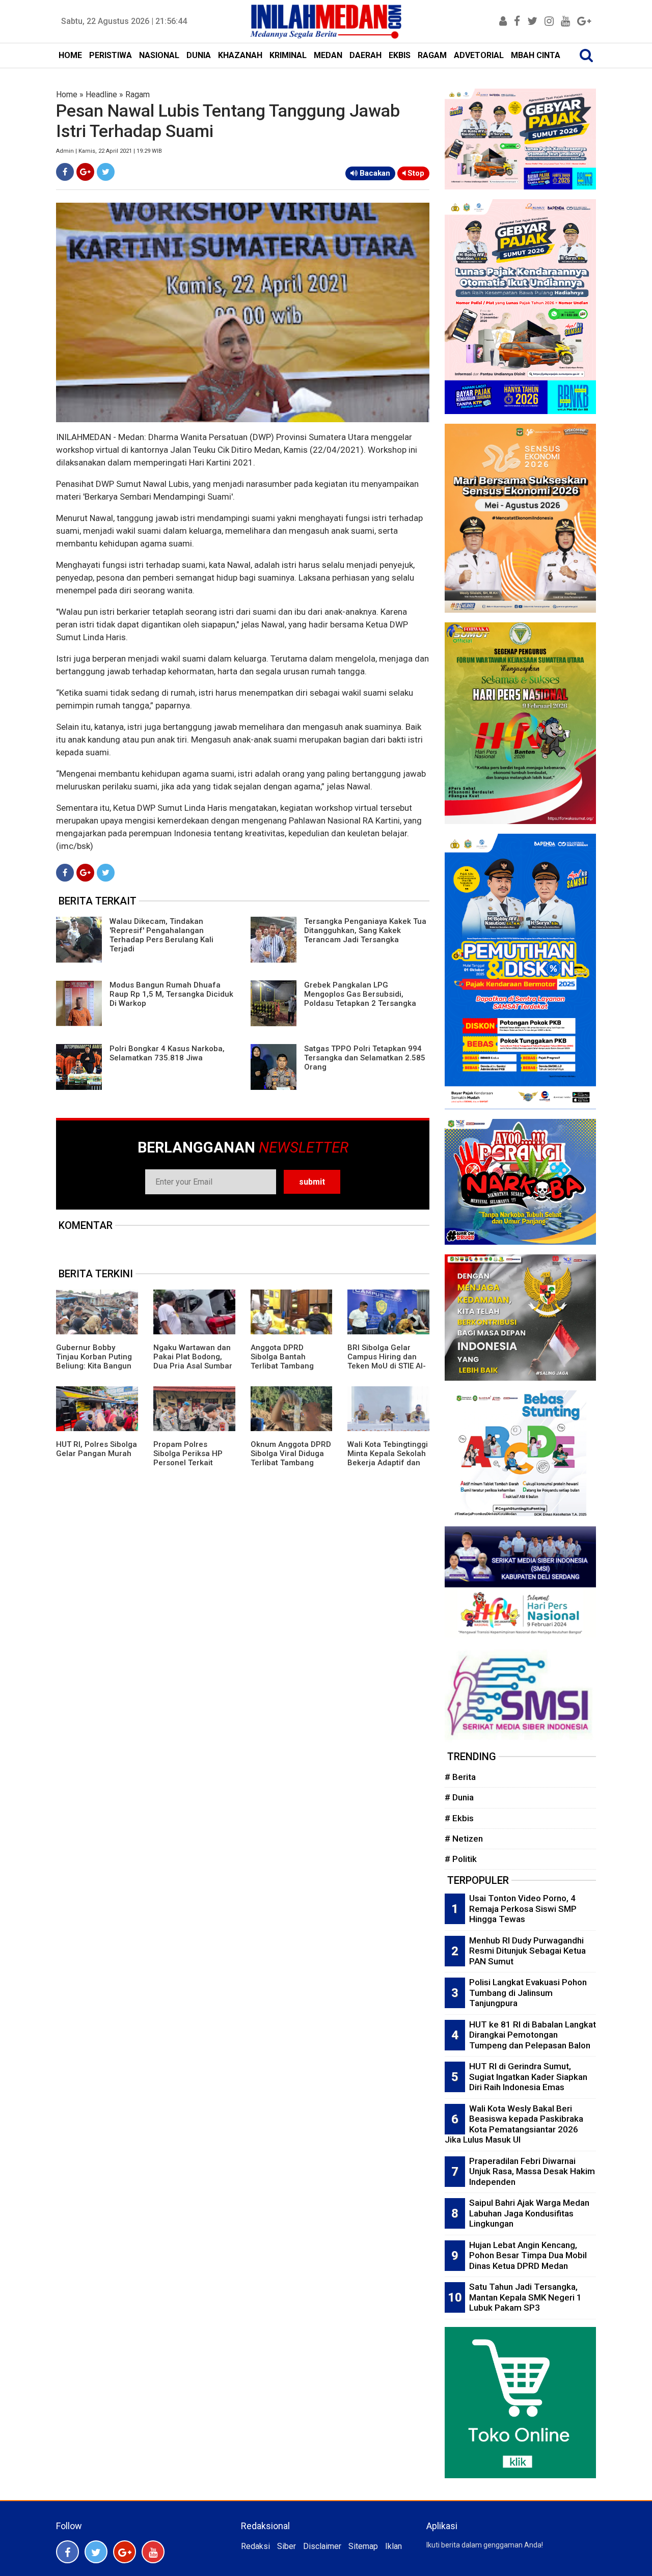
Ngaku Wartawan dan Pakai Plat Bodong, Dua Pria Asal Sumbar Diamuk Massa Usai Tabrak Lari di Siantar (193, 1366)
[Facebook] (65, 172)
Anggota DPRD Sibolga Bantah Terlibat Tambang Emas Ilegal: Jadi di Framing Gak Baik (286, 1366)
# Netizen (464, 1839)
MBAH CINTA (536, 55)
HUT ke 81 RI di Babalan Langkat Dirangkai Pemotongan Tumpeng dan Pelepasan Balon (533, 2035)
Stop (415, 173)
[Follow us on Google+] (125, 2552)
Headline (101, 94)
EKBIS (400, 55)
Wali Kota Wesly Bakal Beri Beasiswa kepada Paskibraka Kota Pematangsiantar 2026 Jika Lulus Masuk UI (514, 2124)
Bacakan (374, 173)
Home (67, 94)
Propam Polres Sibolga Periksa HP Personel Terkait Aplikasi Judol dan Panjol (188, 1463)
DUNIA (199, 55)
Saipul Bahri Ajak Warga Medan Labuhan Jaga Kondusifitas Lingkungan (529, 2213)
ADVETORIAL (479, 55)
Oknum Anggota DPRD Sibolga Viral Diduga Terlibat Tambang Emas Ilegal (291, 1458)
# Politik (461, 1859)
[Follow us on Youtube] (153, 2552)
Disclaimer (322, 2546)
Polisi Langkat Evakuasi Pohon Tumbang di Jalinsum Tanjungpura (528, 1993)
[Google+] (85, 172)
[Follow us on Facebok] (67, 2552)
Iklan (393, 2546)
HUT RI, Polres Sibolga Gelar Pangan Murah (97, 1449)
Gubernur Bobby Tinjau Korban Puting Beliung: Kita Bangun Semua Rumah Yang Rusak (94, 1366)
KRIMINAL (288, 55)
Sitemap (363, 2546)
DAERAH (365, 55)
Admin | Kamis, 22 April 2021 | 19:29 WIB (109, 151)
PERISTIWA (111, 55)
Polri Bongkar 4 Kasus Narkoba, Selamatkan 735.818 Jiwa (167, 1053)
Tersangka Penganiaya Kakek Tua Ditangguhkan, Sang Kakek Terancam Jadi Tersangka (365, 930)
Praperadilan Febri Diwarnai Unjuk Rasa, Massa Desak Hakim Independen (532, 2171)
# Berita (460, 1777)
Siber (287, 2546)
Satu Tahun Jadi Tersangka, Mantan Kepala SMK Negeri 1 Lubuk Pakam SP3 (525, 2297)
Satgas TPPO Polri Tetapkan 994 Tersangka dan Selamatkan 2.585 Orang (365, 1058)
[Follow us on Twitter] (96, 2552)
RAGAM (432, 55)
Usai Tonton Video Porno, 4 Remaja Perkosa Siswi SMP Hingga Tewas (523, 1909)
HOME (70, 55)
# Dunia (459, 1797)
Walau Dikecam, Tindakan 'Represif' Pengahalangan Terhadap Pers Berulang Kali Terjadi (161, 935)
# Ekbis (459, 1818)
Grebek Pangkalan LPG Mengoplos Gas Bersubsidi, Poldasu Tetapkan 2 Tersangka (360, 994)
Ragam (138, 94)
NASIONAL (159, 55)
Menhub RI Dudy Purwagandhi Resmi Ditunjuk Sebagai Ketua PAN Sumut (527, 1951)
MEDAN (328, 55)
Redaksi (255, 2546)
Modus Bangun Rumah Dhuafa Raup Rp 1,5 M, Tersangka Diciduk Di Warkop (171, 994)
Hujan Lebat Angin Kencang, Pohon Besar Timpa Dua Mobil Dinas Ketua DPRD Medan (528, 2255)
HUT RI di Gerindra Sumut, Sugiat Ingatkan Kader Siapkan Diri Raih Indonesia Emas (528, 2077)
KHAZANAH (240, 55)
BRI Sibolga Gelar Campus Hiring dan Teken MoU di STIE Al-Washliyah (387, 1361)
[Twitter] (106, 172)
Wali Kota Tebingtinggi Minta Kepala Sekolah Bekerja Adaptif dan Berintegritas (388, 1458)
